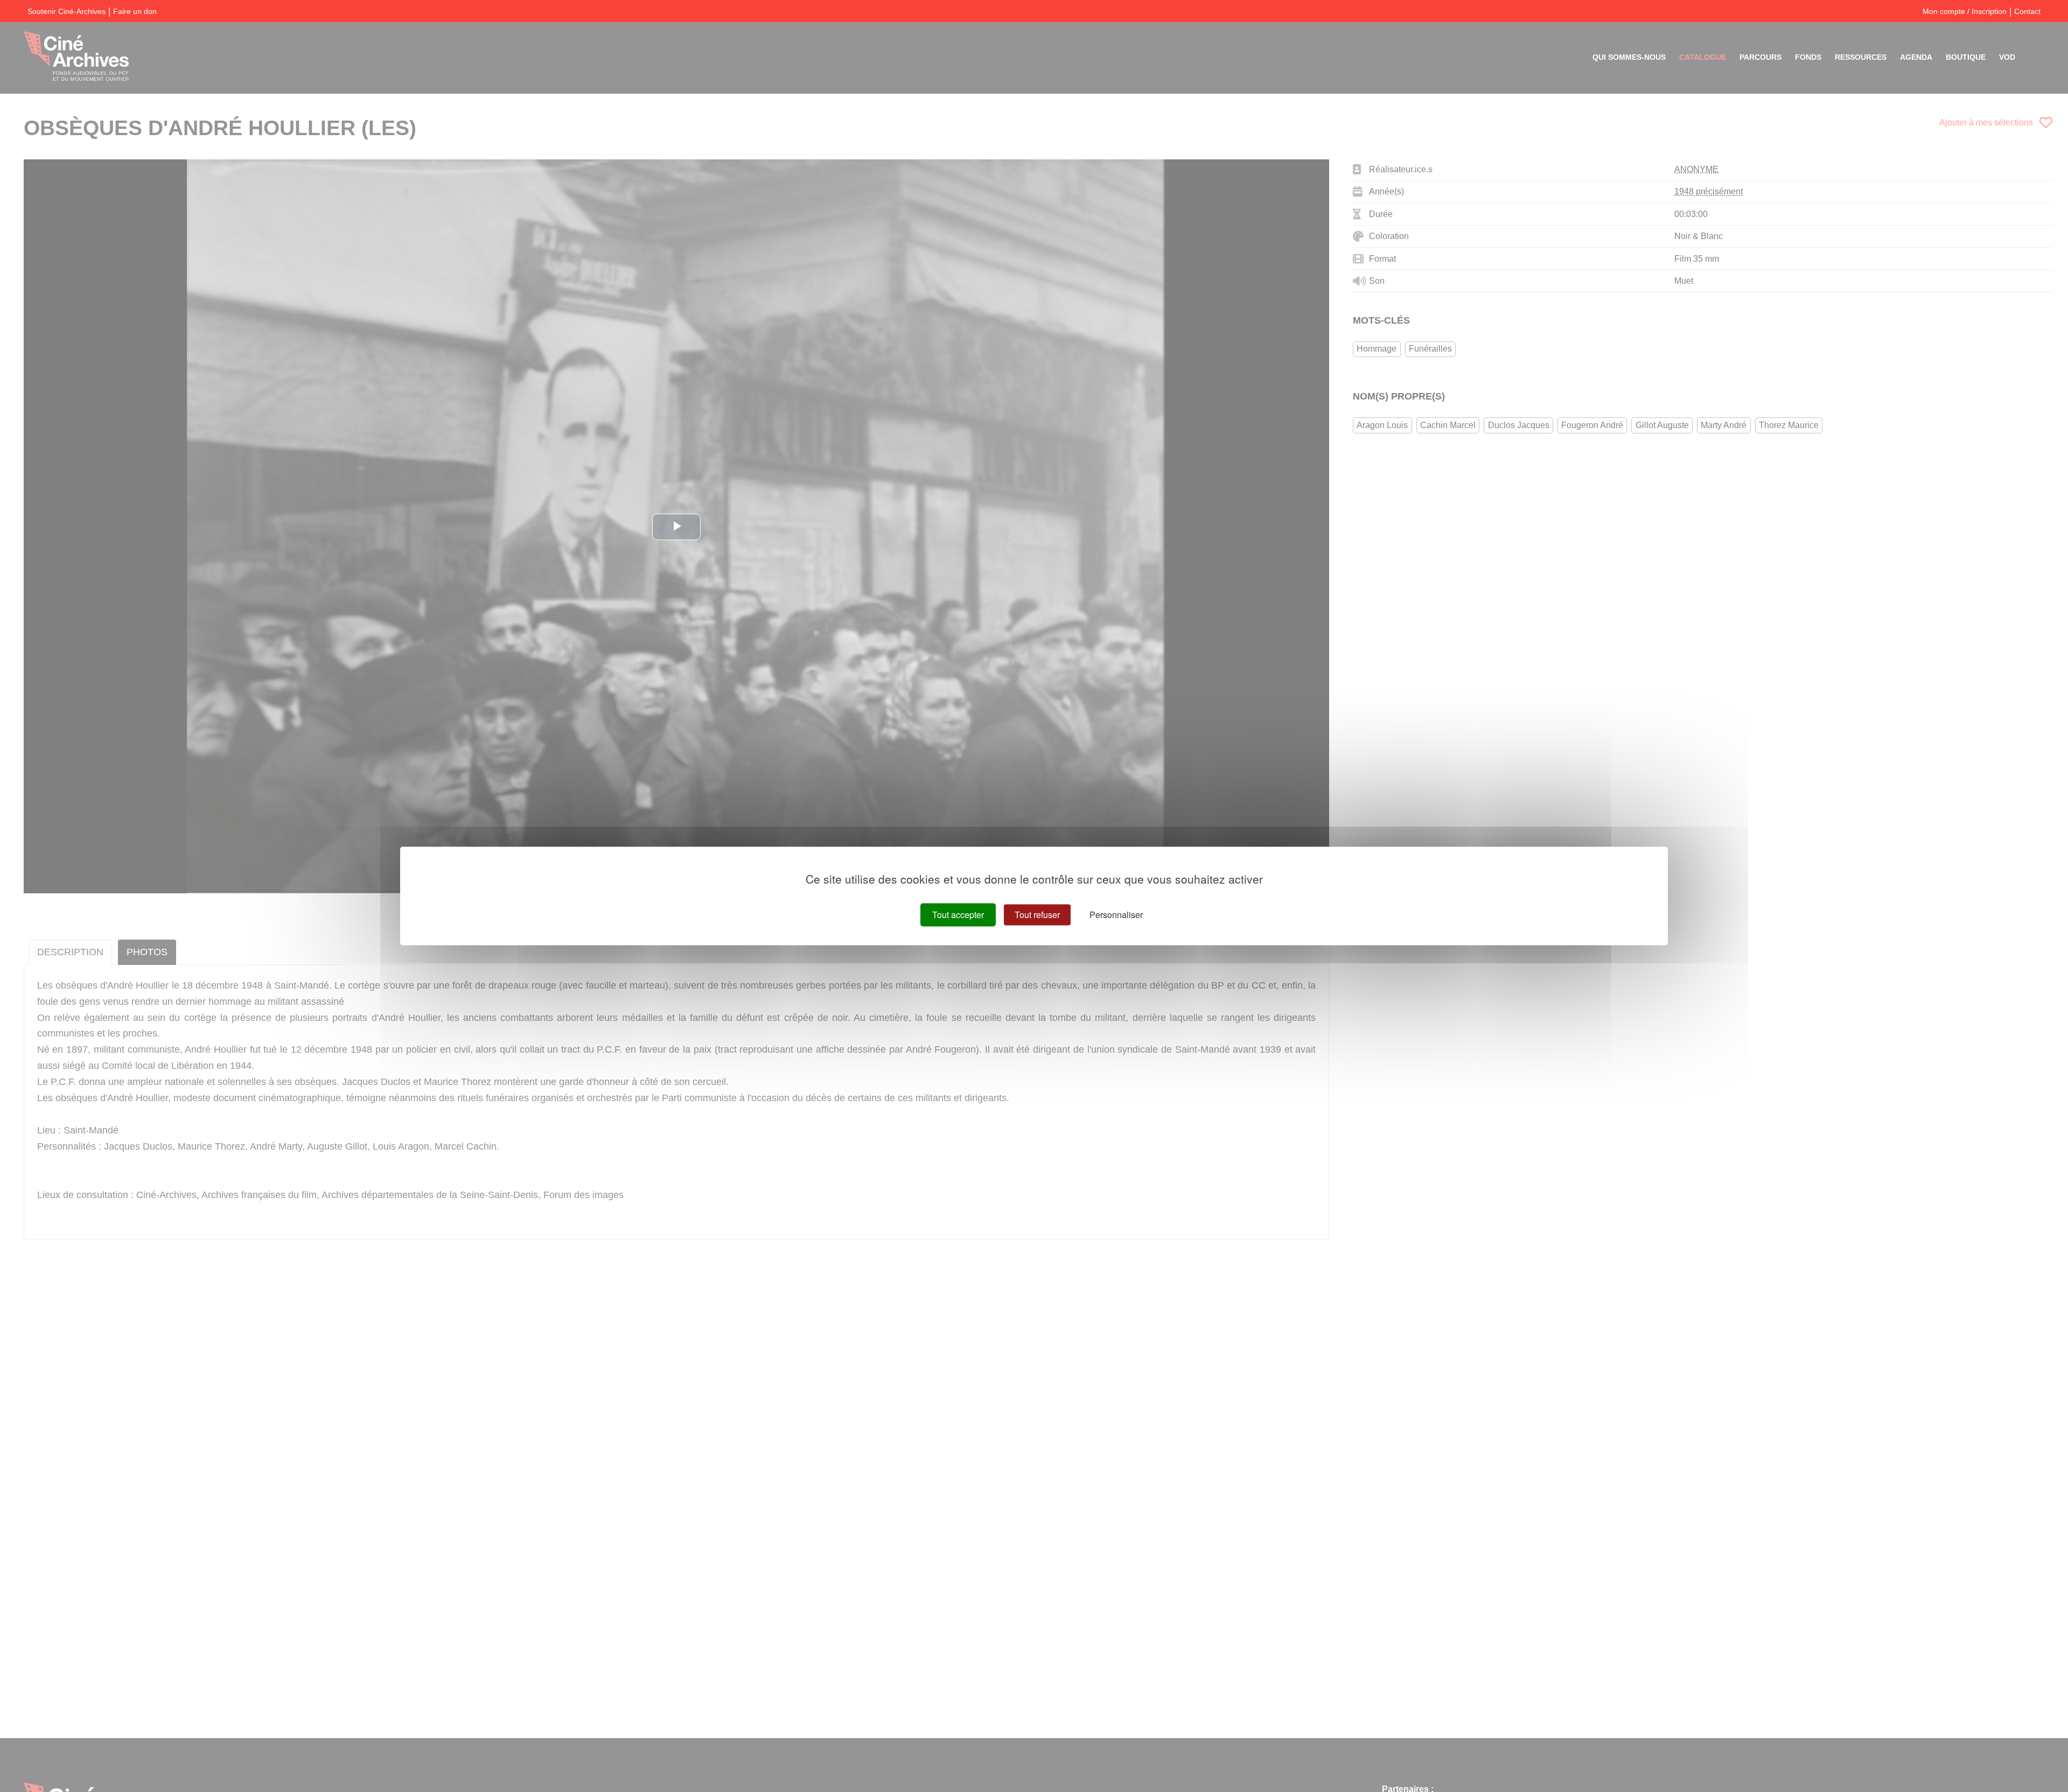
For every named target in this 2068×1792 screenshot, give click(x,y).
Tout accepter (958, 915)
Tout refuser (1037, 915)
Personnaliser (1116, 915)
